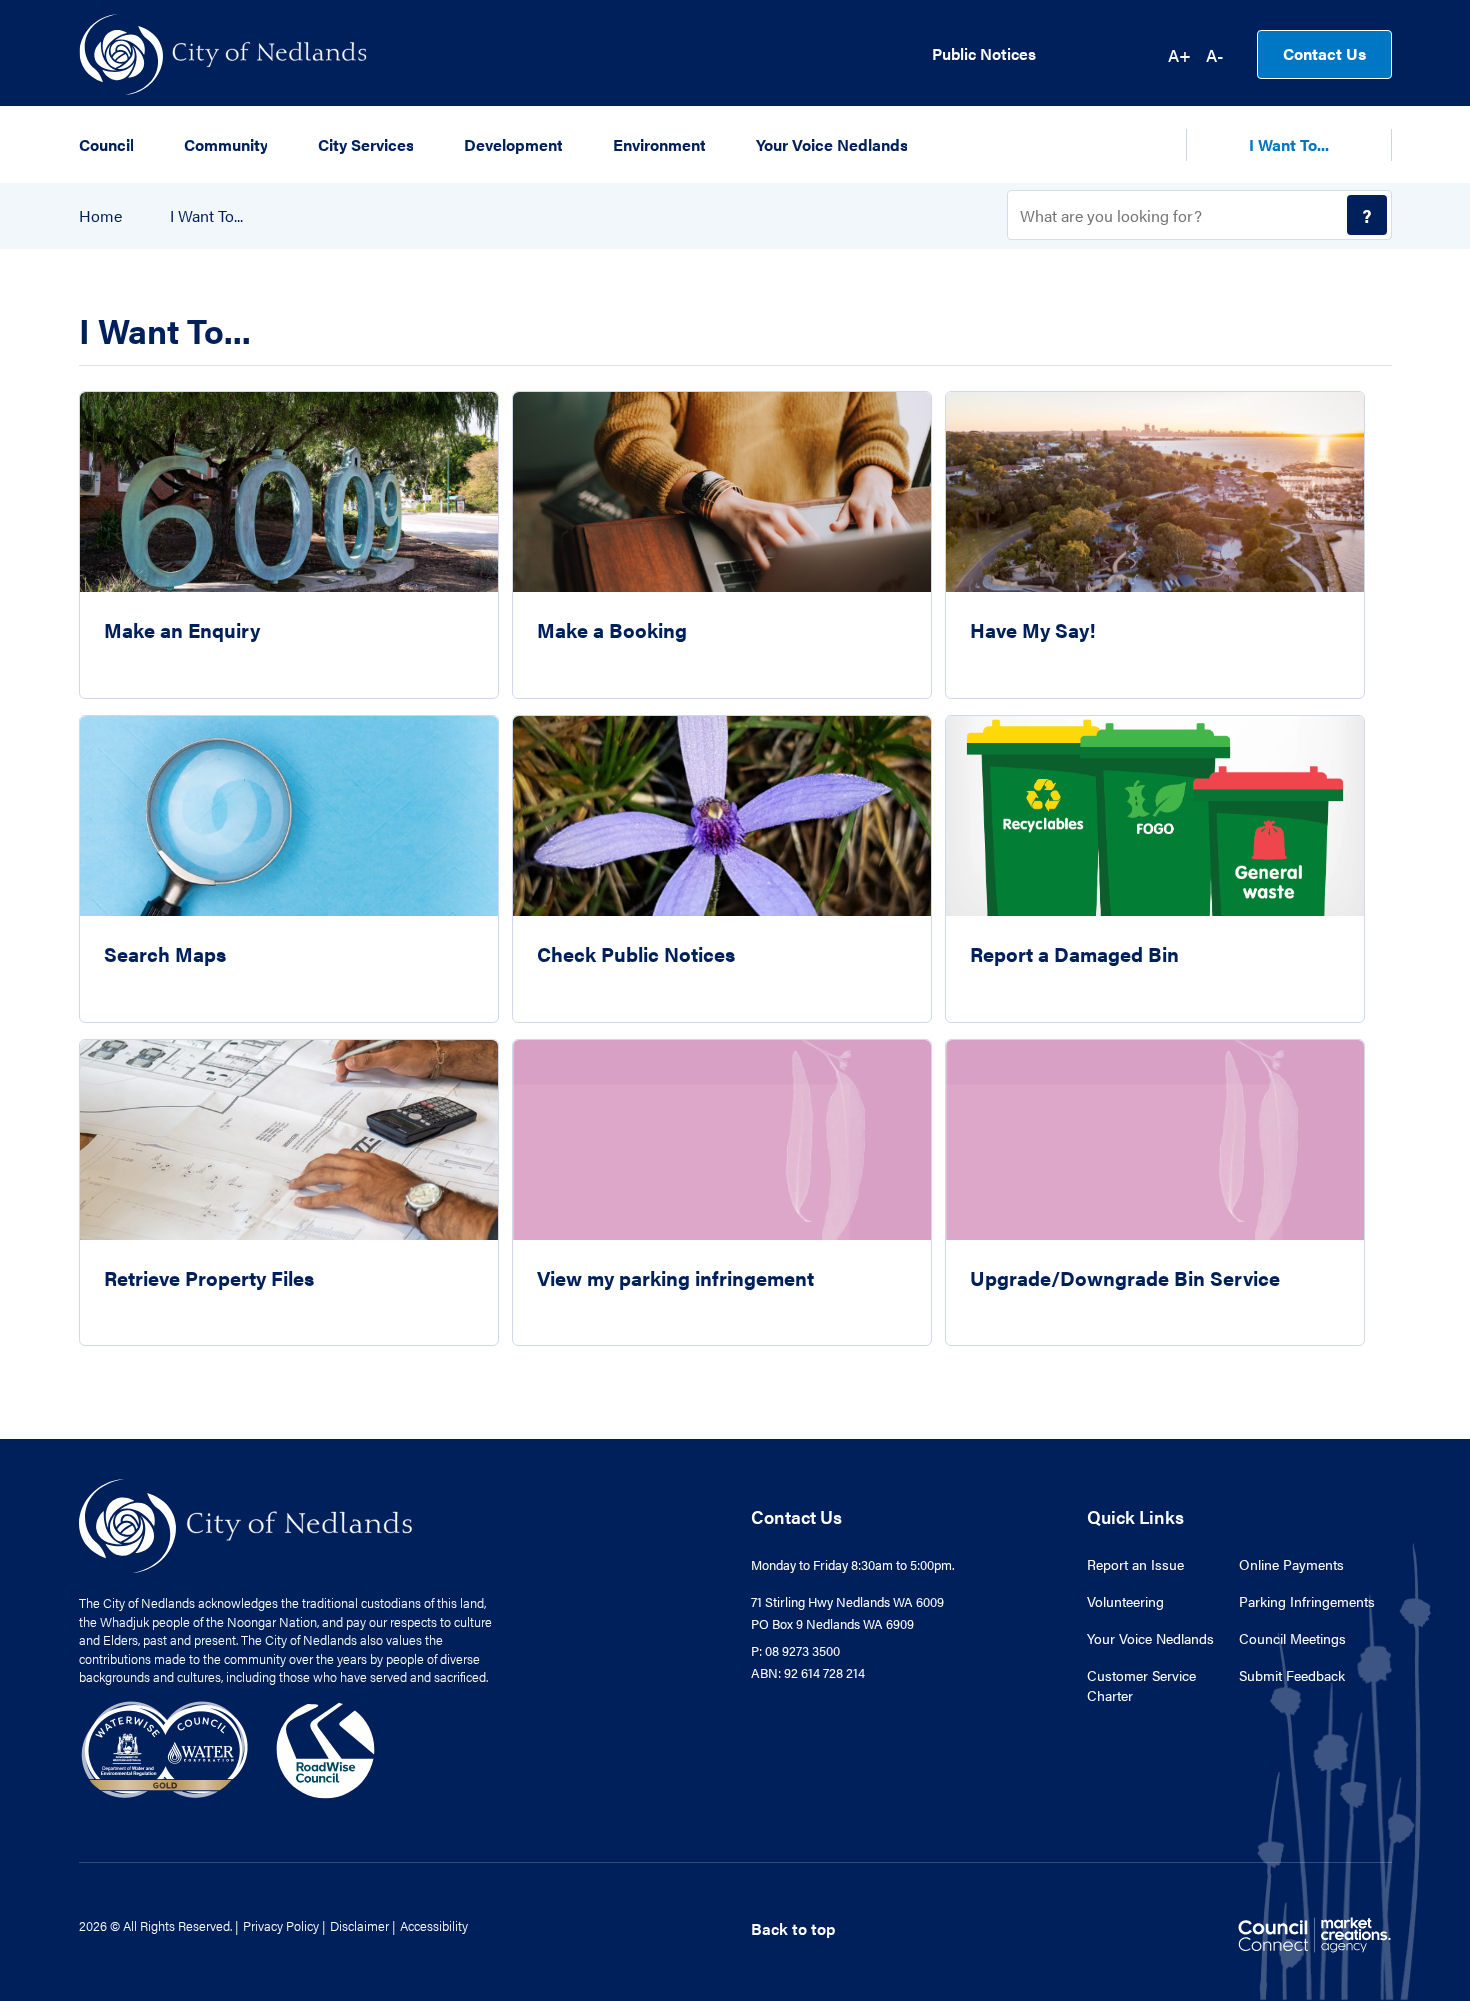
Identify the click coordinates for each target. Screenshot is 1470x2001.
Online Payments (1291, 1564)
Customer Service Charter (1141, 1685)
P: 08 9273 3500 (795, 1650)
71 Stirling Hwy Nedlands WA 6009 (847, 1601)
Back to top (793, 1928)
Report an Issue (1135, 1564)
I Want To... (206, 216)
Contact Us (1324, 53)
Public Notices (984, 54)
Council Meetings (1292, 1638)
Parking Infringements (1307, 1601)
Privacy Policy (281, 1925)
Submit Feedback (1292, 1675)
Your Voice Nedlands (1150, 1638)
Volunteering (1125, 1601)
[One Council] (228, 1747)
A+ (1179, 55)
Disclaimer (359, 1925)
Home (100, 216)
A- (1214, 55)
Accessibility (434, 1925)
